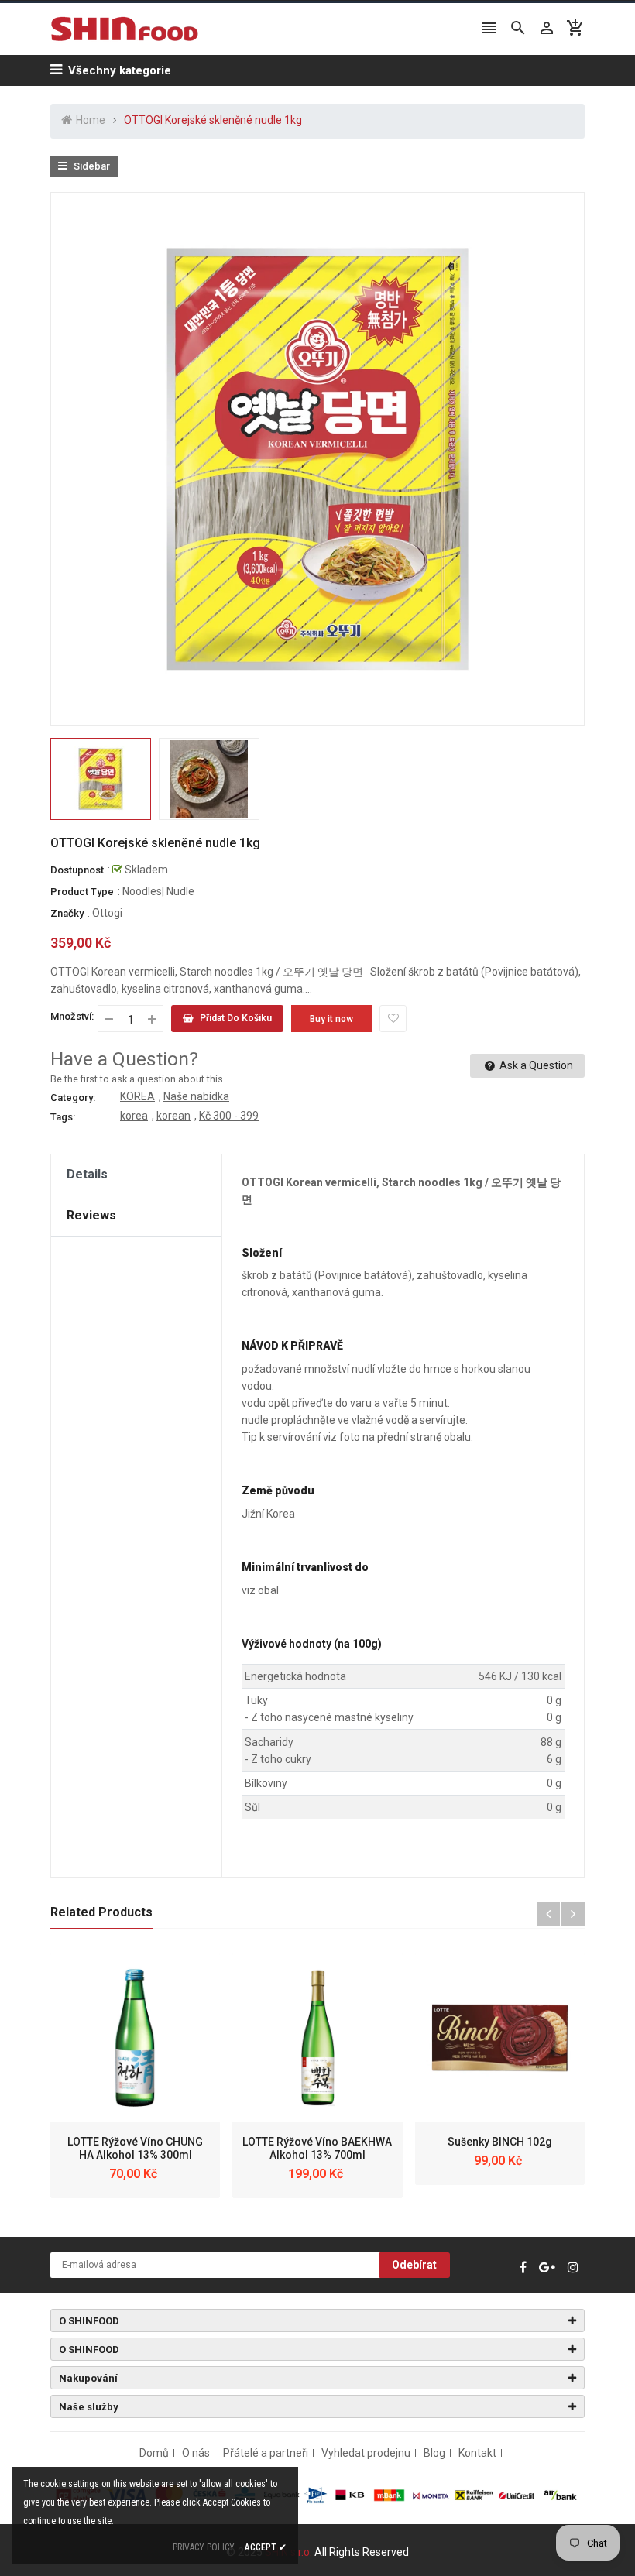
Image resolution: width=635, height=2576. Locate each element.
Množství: (72, 1016)
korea (134, 1116)
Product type (82, 892)
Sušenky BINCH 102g (500, 2142)
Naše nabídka (196, 1096)
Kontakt (477, 2453)
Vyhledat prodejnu (366, 2453)
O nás (196, 2453)
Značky (67, 913)
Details (87, 1174)
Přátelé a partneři (266, 2453)
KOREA (137, 1096)
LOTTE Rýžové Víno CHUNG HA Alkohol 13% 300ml (135, 2148)
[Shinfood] (317, 2494)
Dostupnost (77, 870)
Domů (154, 2453)
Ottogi (107, 913)
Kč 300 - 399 (229, 1116)
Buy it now (331, 1019)
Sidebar (91, 166)
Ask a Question (535, 1065)
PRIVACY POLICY (204, 2547)
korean (173, 1116)
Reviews (91, 1215)
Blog (434, 2453)
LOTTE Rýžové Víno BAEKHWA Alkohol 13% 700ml (317, 2148)
